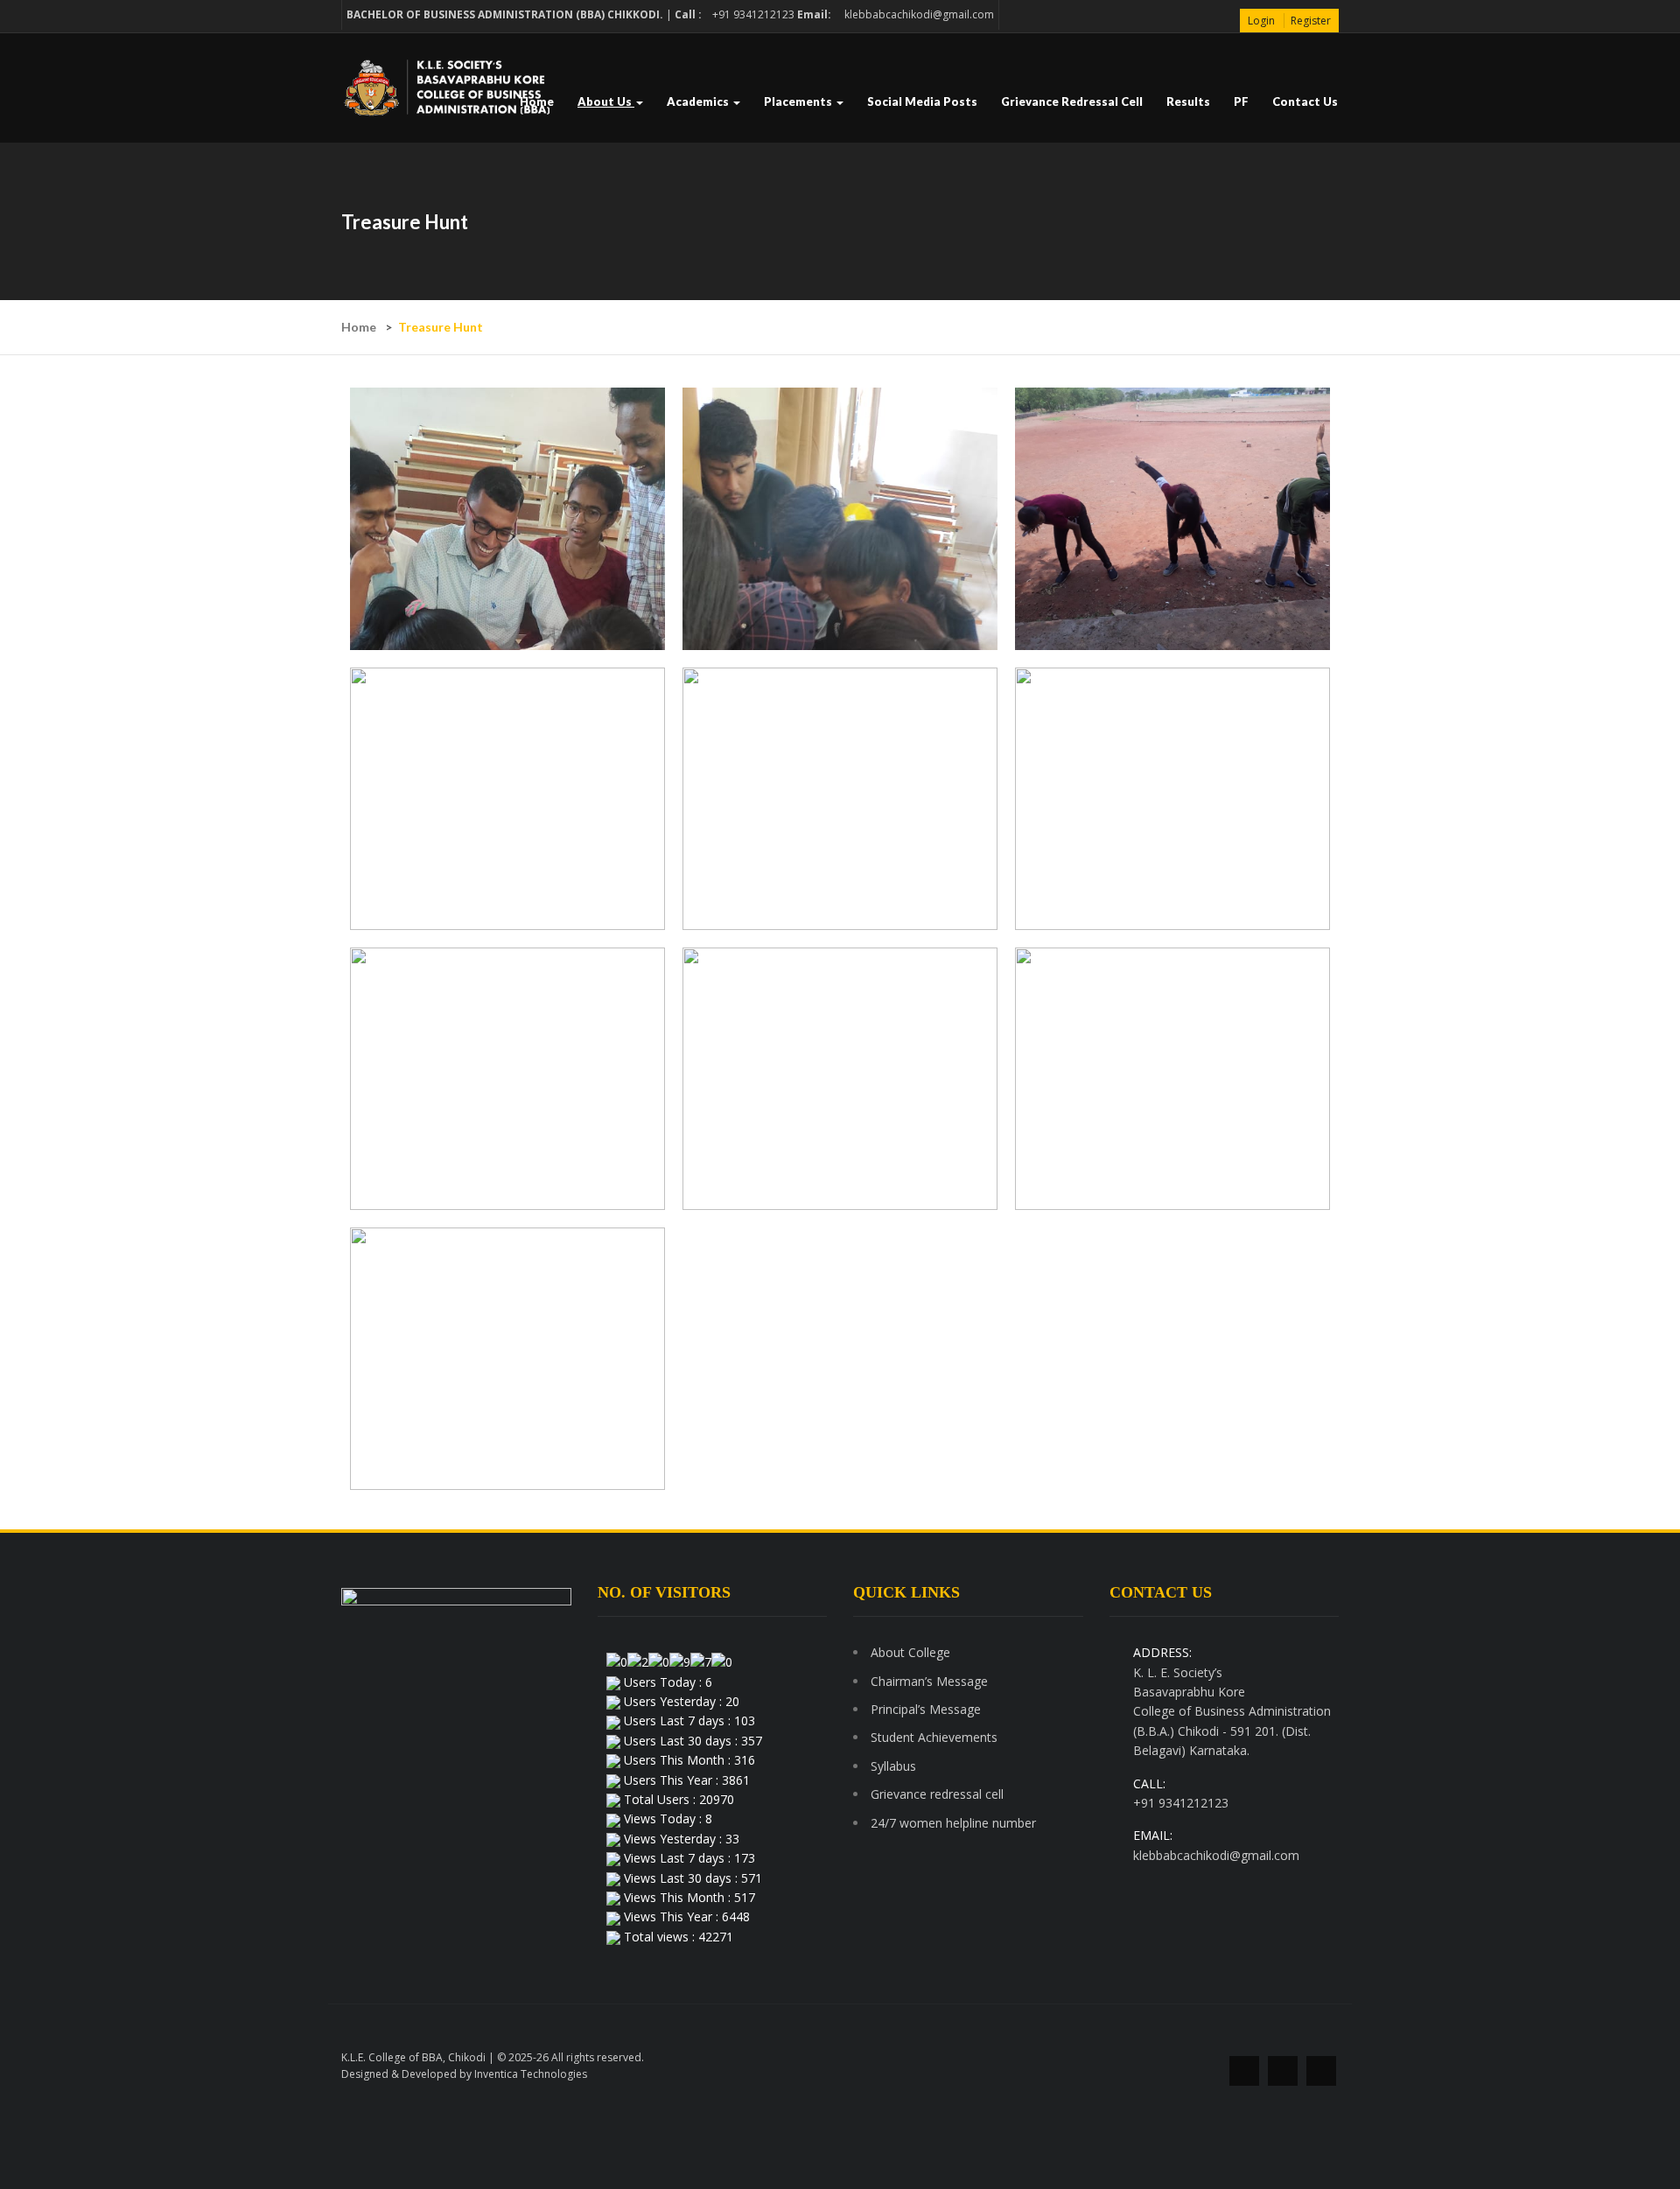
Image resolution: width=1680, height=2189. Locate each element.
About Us (606, 101)
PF (1241, 101)
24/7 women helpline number (953, 1823)
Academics (699, 101)
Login (1261, 21)
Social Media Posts (922, 101)
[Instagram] (1321, 2071)
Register (1311, 21)
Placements (799, 101)
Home (537, 101)
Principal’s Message (926, 1709)
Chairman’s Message (929, 1681)
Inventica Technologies (531, 2074)
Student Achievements (934, 1737)
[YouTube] (1283, 2071)
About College (910, 1652)
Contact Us (1305, 101)
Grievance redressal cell (1072, 101)
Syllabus (893, 1766)
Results (1188, 101)
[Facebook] (1244, 2071)
